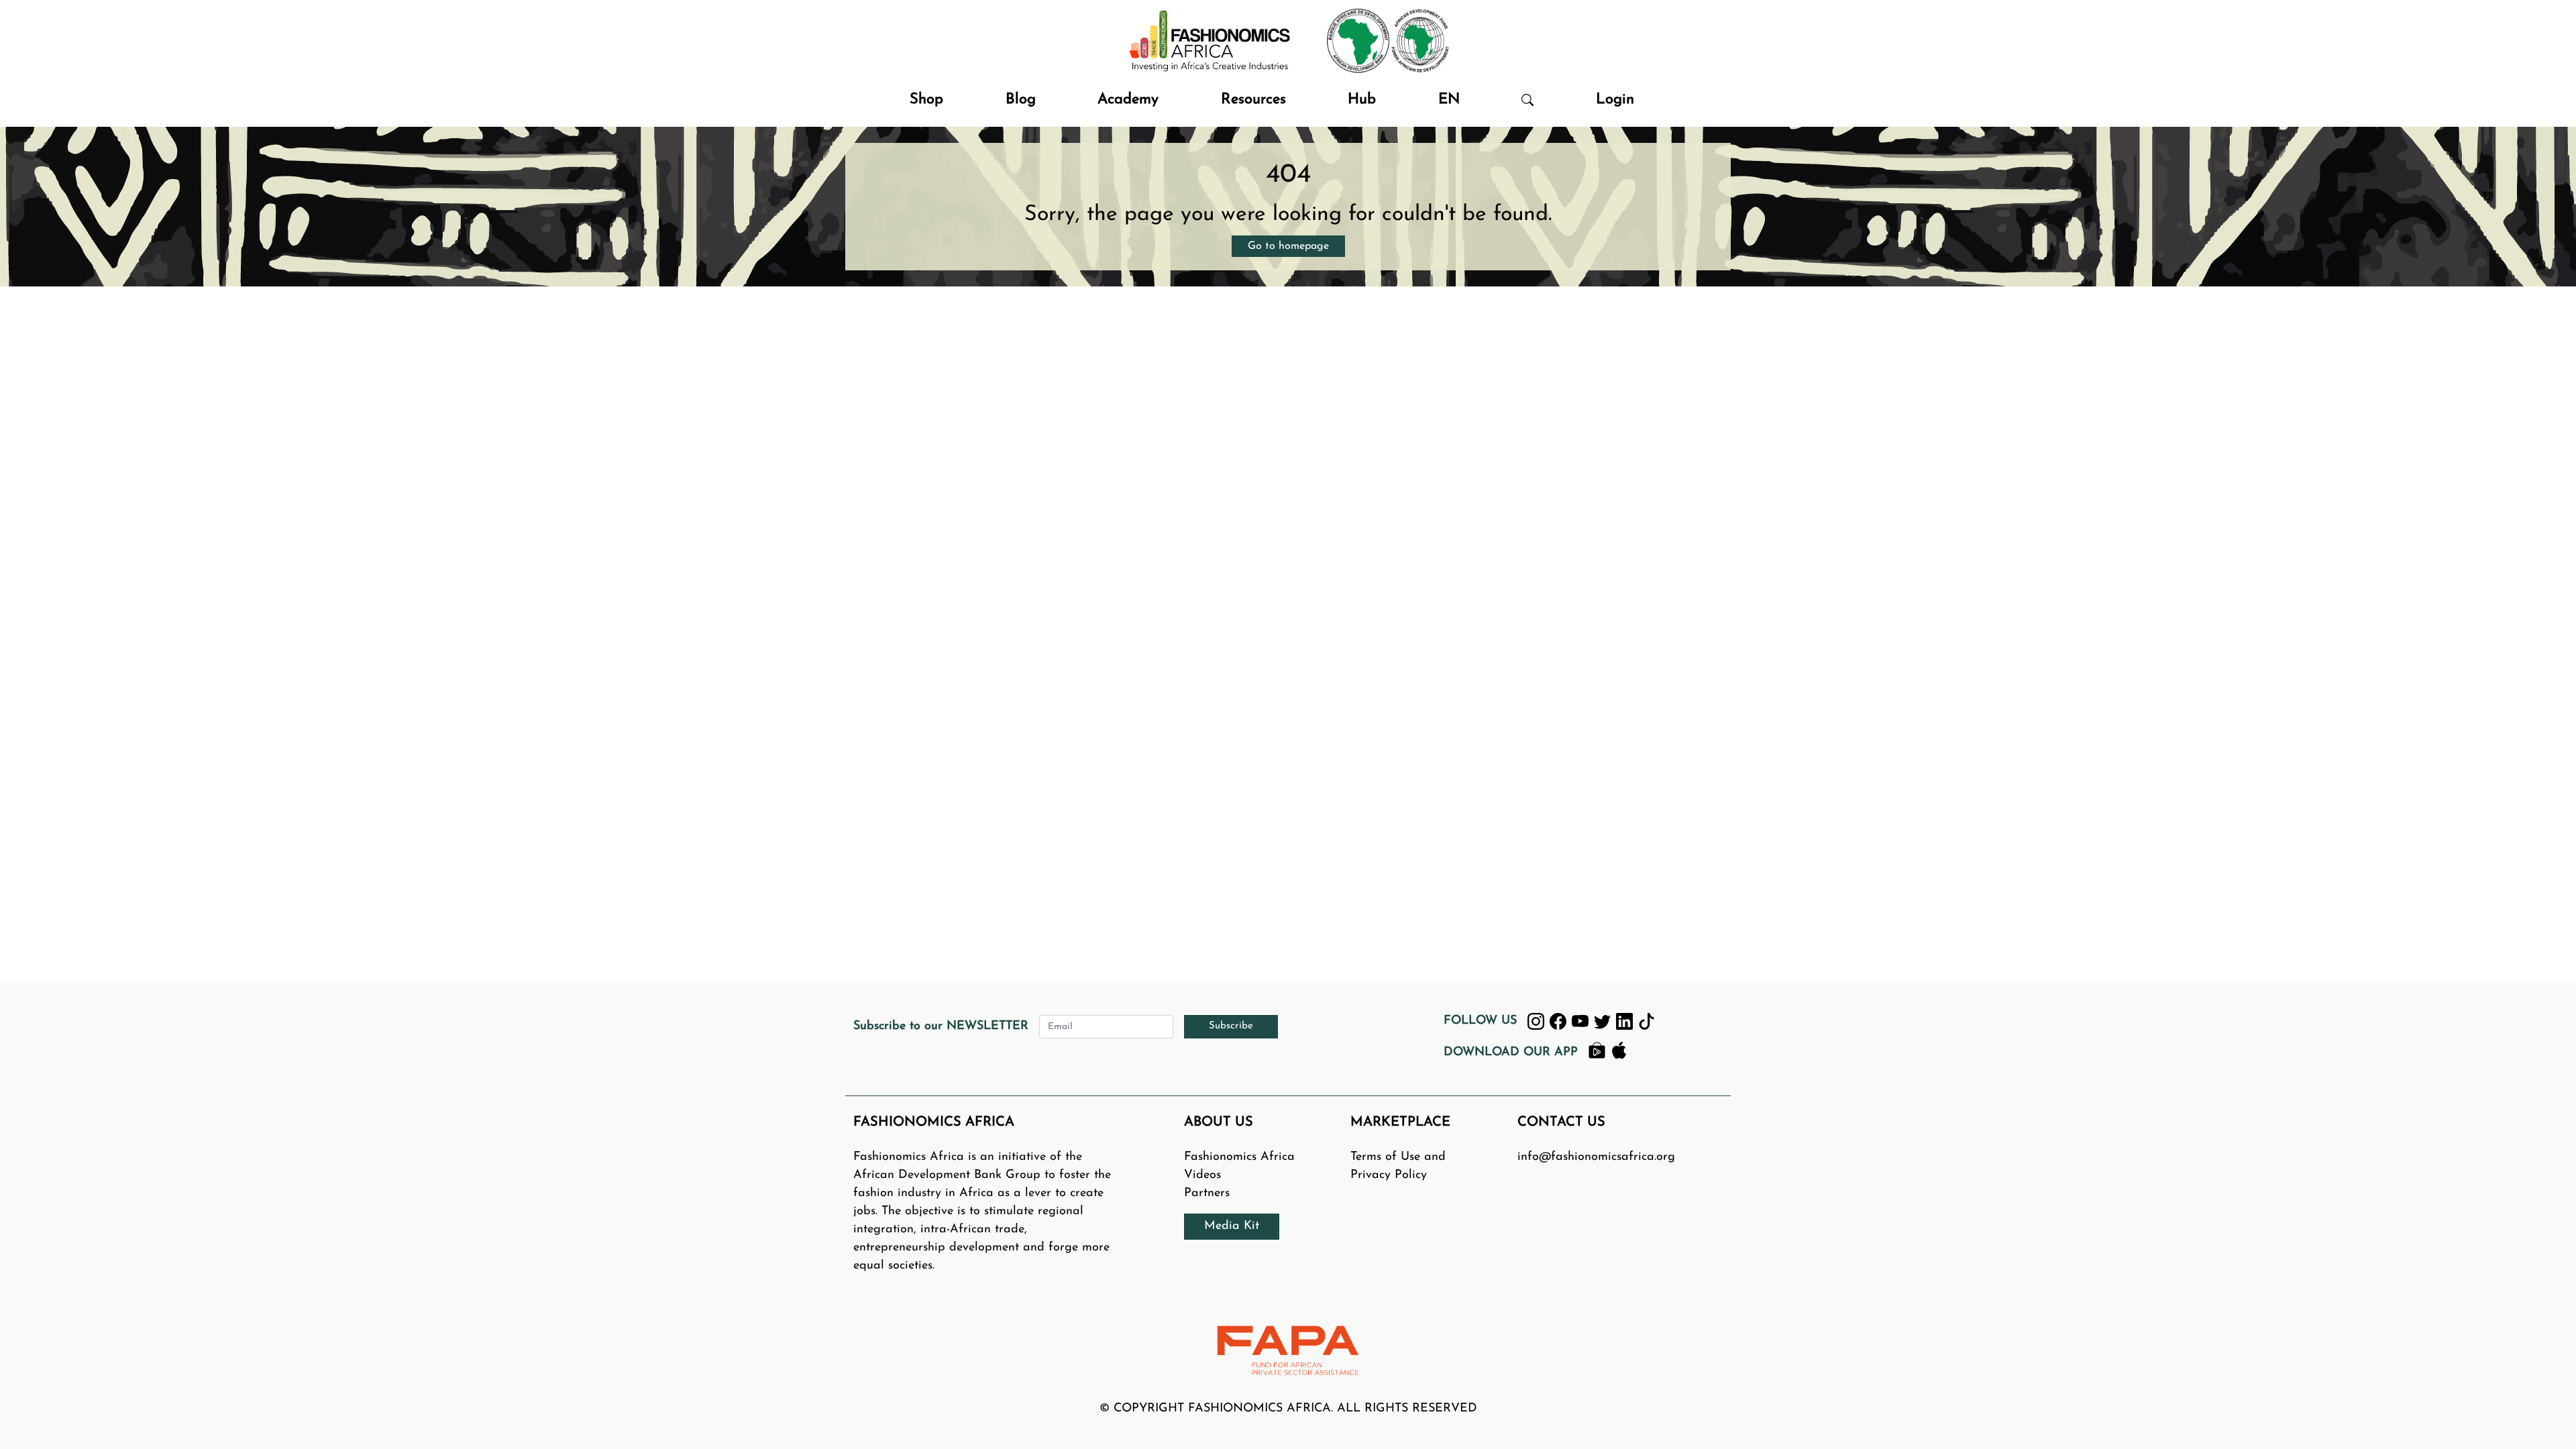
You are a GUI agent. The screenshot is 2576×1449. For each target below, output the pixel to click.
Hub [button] (1362, 100)
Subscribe (1231, 1026)
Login (1615, 100)
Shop (926, 100)
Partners (1207, 1193)
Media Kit (1232, 1226)
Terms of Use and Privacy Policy (1398, 1166)
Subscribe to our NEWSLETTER (941, 1026)
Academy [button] (1128, 100)
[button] (1527, 100)
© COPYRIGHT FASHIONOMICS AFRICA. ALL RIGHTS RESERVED (1288, 1409)
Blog (1021, 100)
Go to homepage (1288, 246)
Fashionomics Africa (1239, 1157)
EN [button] (1449, 100)
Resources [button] (1253, 100)
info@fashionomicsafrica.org (1596, 1157)
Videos (1202, 1175)
